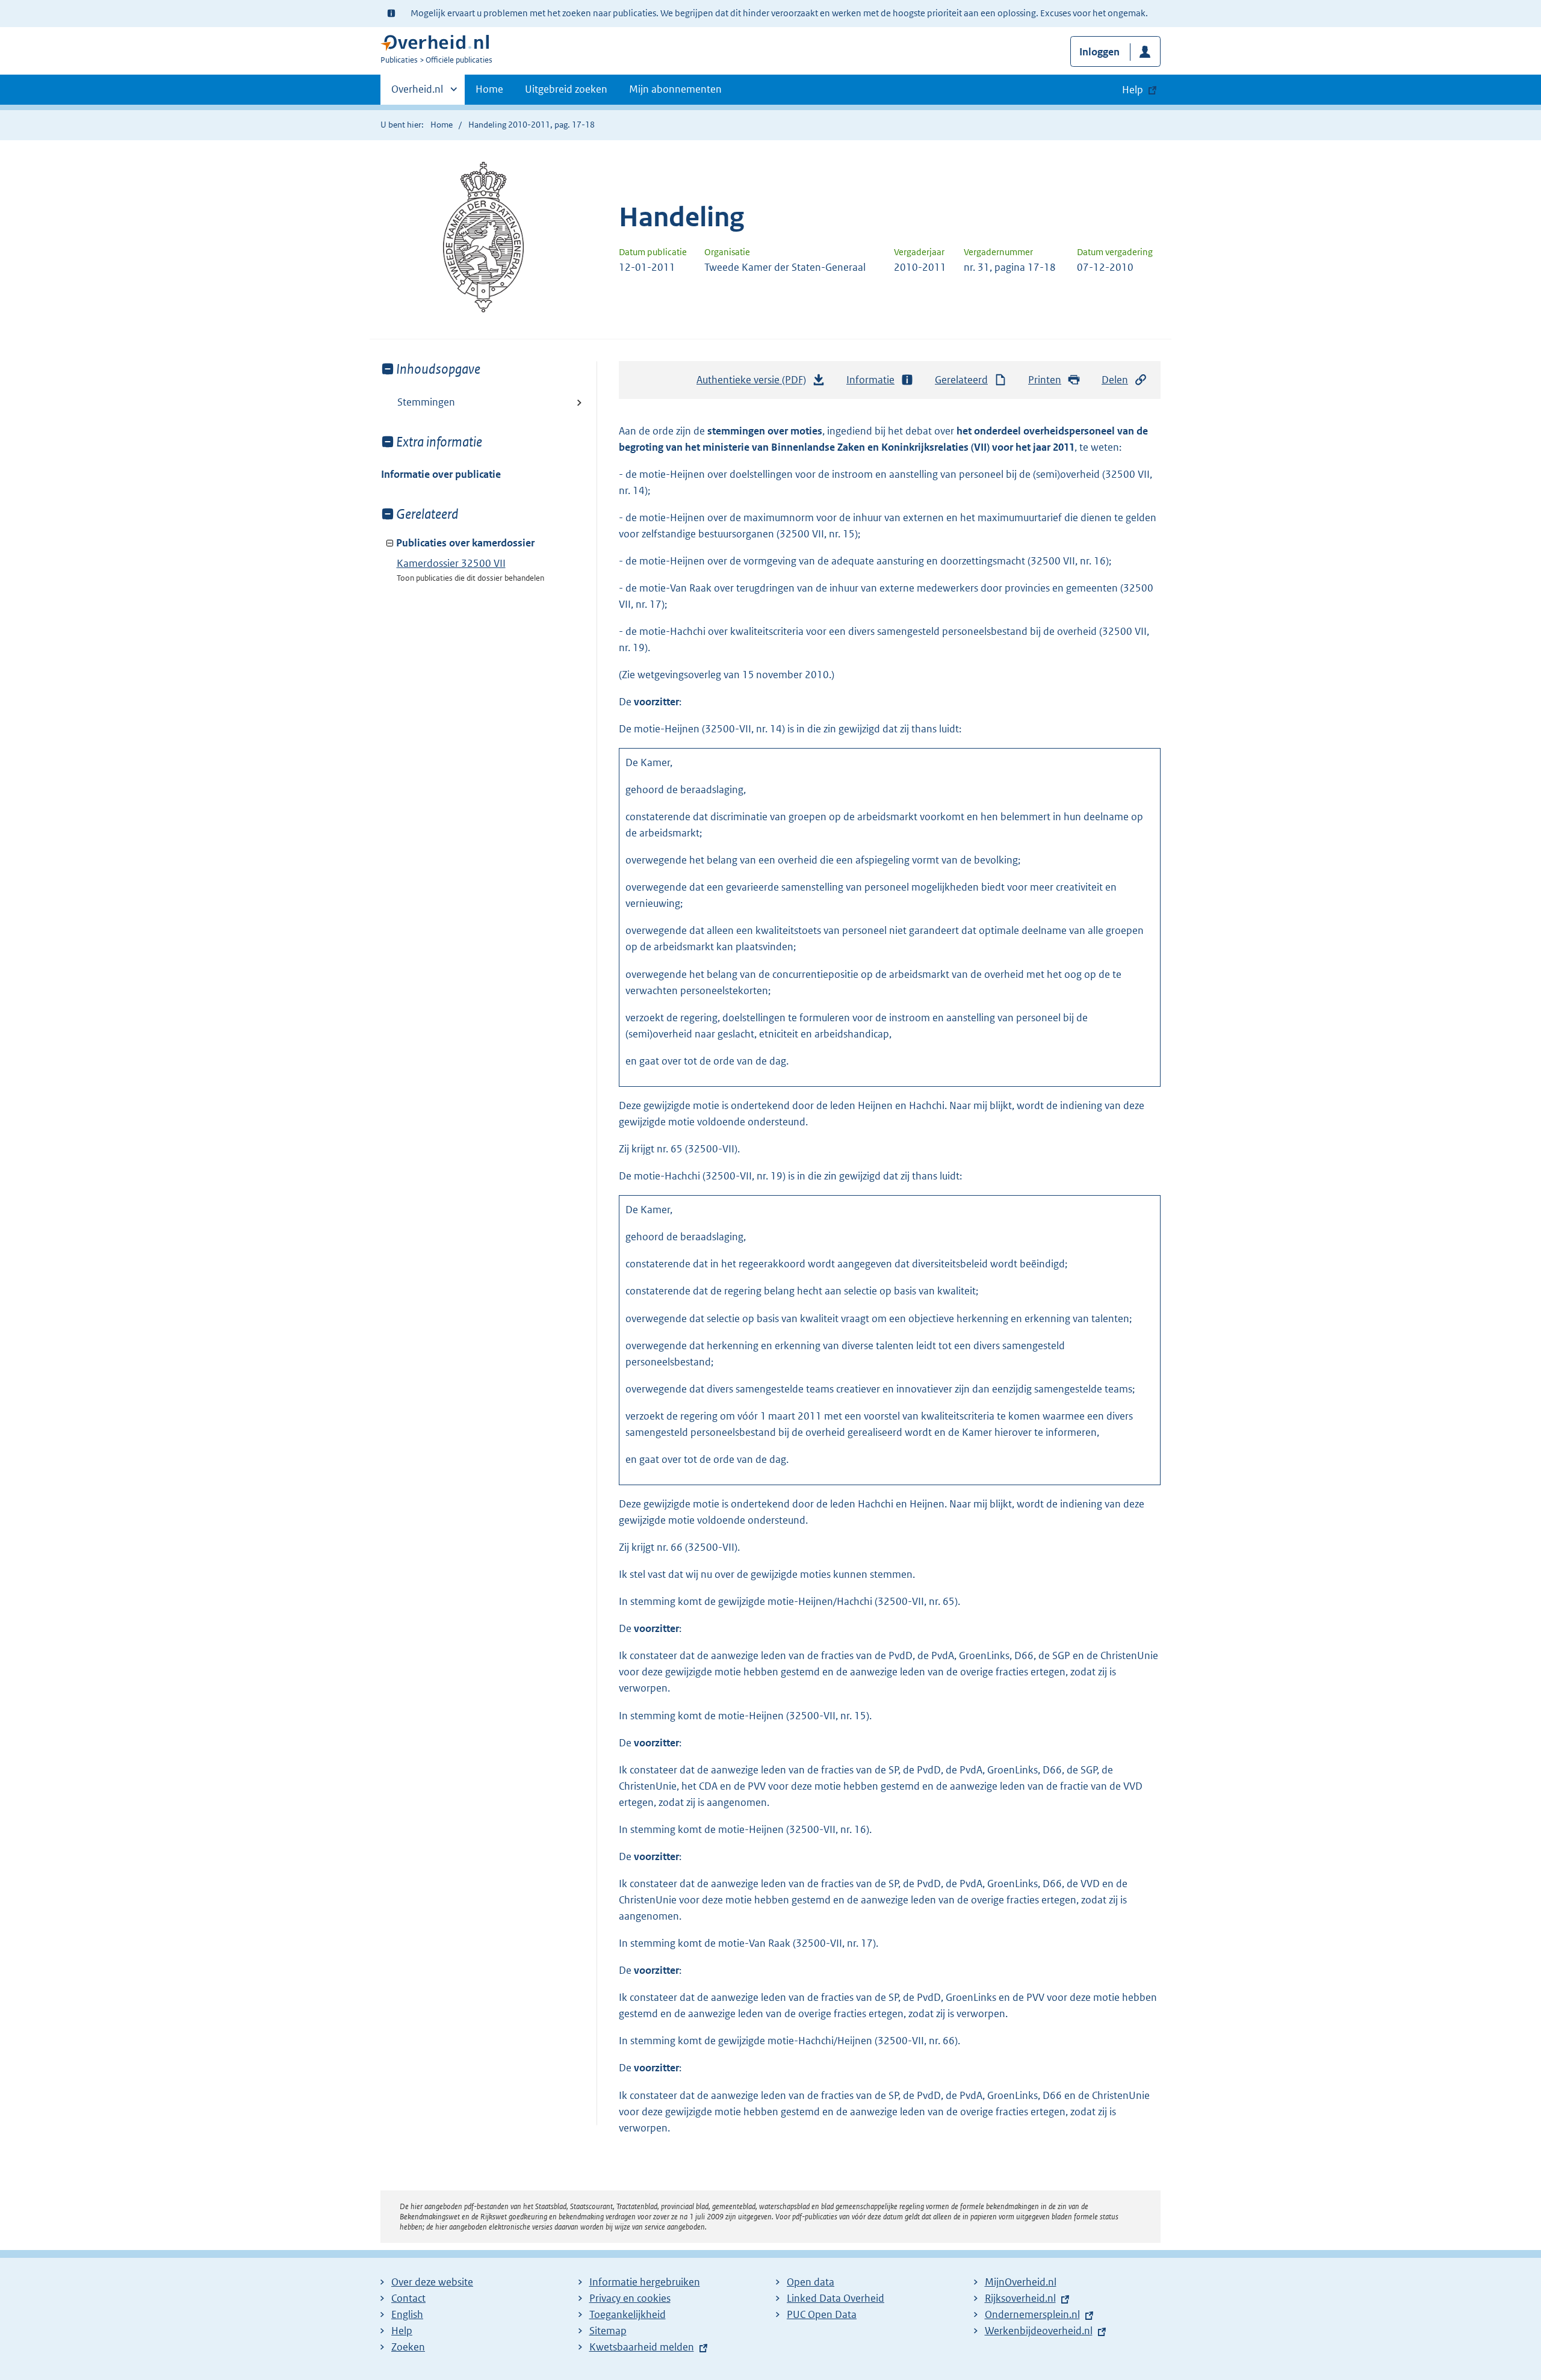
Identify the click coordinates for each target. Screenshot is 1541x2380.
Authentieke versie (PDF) (755, 383)
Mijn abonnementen (675, 89)
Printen (1045, 380)
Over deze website (432, 2282)
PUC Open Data (822, 2314)
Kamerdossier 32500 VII (451, 563)
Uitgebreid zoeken (566, 89)
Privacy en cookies (630, 2298)
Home (489, 89)
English (407, 2314)
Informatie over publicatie (441, 474)
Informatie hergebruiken (645, 2282)
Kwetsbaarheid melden (642, 2347)
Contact (408, 2298)
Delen (1115, 380)
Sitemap (608, 2331)
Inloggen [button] (1099, 52)
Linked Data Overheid (836, 2298)
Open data (811, 2282)
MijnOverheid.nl (1021, 2282)
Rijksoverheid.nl (1020, 2298)
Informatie (870, 380)
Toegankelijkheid (628, 2314)
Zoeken (408, 2347)
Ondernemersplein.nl (1032, 2314)
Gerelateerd (961, 380)
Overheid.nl (417, 93)
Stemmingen (426, 402)
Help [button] (1133, 90)
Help (402, 2331)
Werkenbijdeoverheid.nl (1039, 2331)
